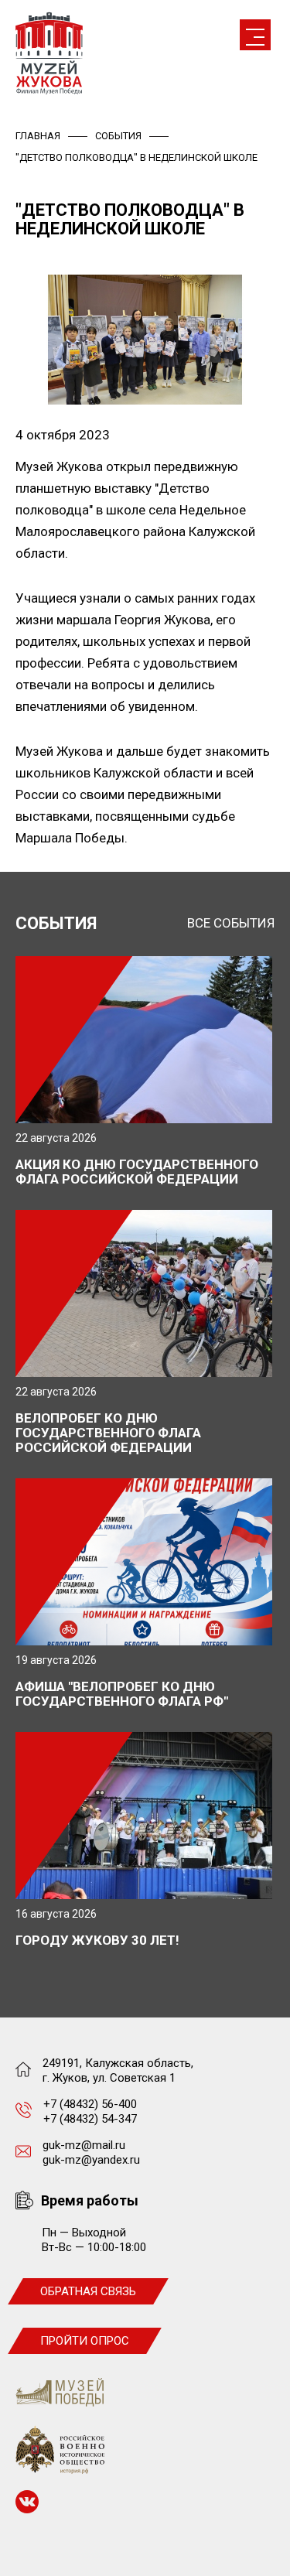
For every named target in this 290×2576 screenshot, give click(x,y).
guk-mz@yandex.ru (91, 2160)
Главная (38, 136)
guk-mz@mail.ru (84, 2145)
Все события (231, 923)
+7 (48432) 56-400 (90, 2104)
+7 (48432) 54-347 (90, 2119)
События (118, 136)
